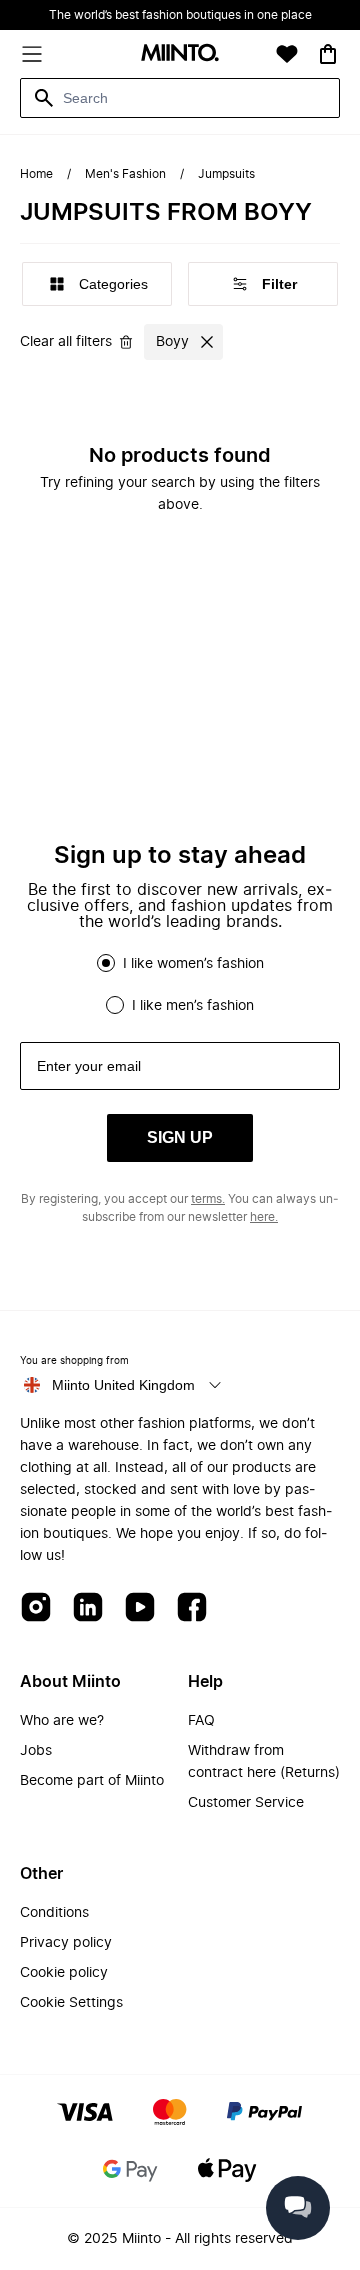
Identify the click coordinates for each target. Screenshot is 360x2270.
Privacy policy (66, 1943)
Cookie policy (64, 1973)
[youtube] (140, 1608)
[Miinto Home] (180, 54)
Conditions (54, 1913)
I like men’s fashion (193, 1006)
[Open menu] (32, 54)
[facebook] (192, 1608)
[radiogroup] (180, 984)
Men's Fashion (125, 174)
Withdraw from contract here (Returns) (264, 1762)
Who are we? (62, 1721)
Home (36, 174)
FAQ (201, 1721)
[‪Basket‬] (328, 54)
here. (264, 1217)
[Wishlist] (287, 54)
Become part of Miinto (92, 1781)
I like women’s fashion (193, 964)
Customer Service (246, 1803)
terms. (208, 1199)
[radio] (106, 963)
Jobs (36, 1751)
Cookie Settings (71, 2003)
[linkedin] (88, 1608)
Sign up (180, 1137)
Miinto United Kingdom (123, 1385)
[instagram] (36, 1608)
